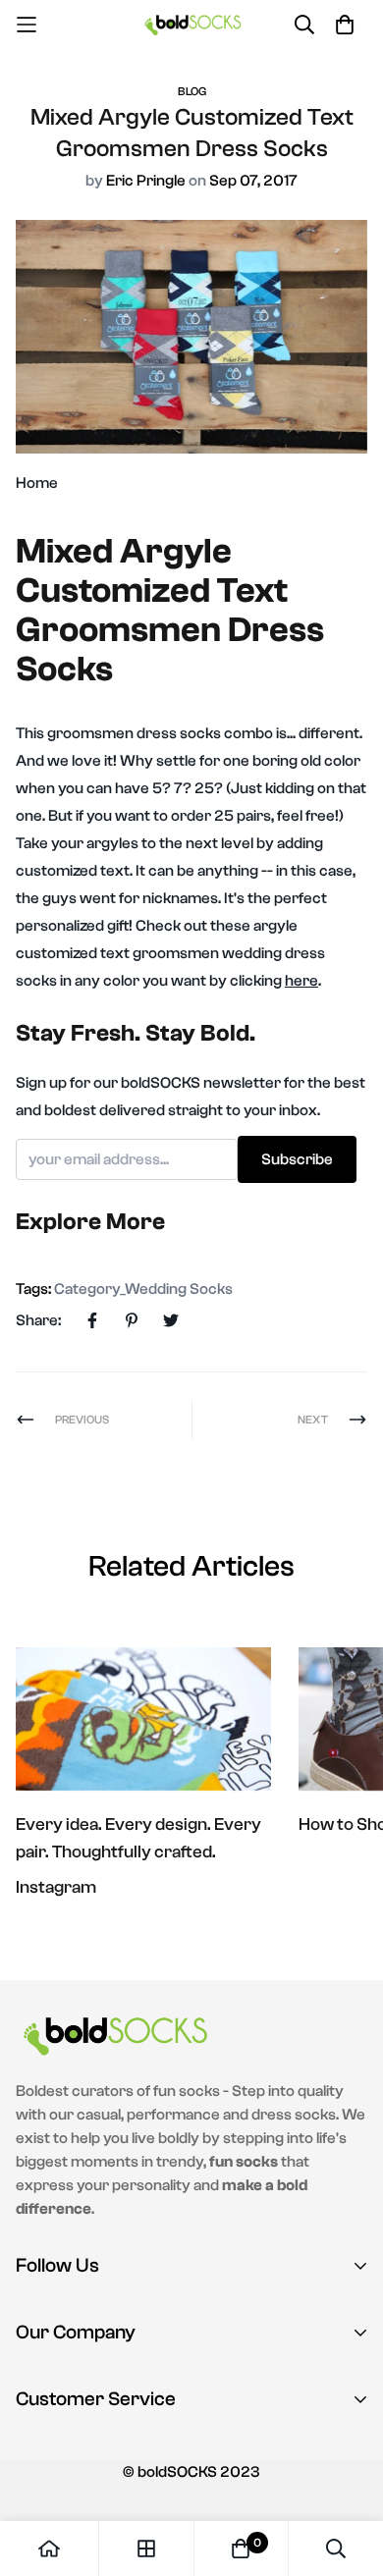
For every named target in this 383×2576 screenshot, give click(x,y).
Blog (192, 91)
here (301, 981)
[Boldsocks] (192, 24)
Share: (38, 1320)
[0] (241, 2549)
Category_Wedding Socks (143, 1289)
